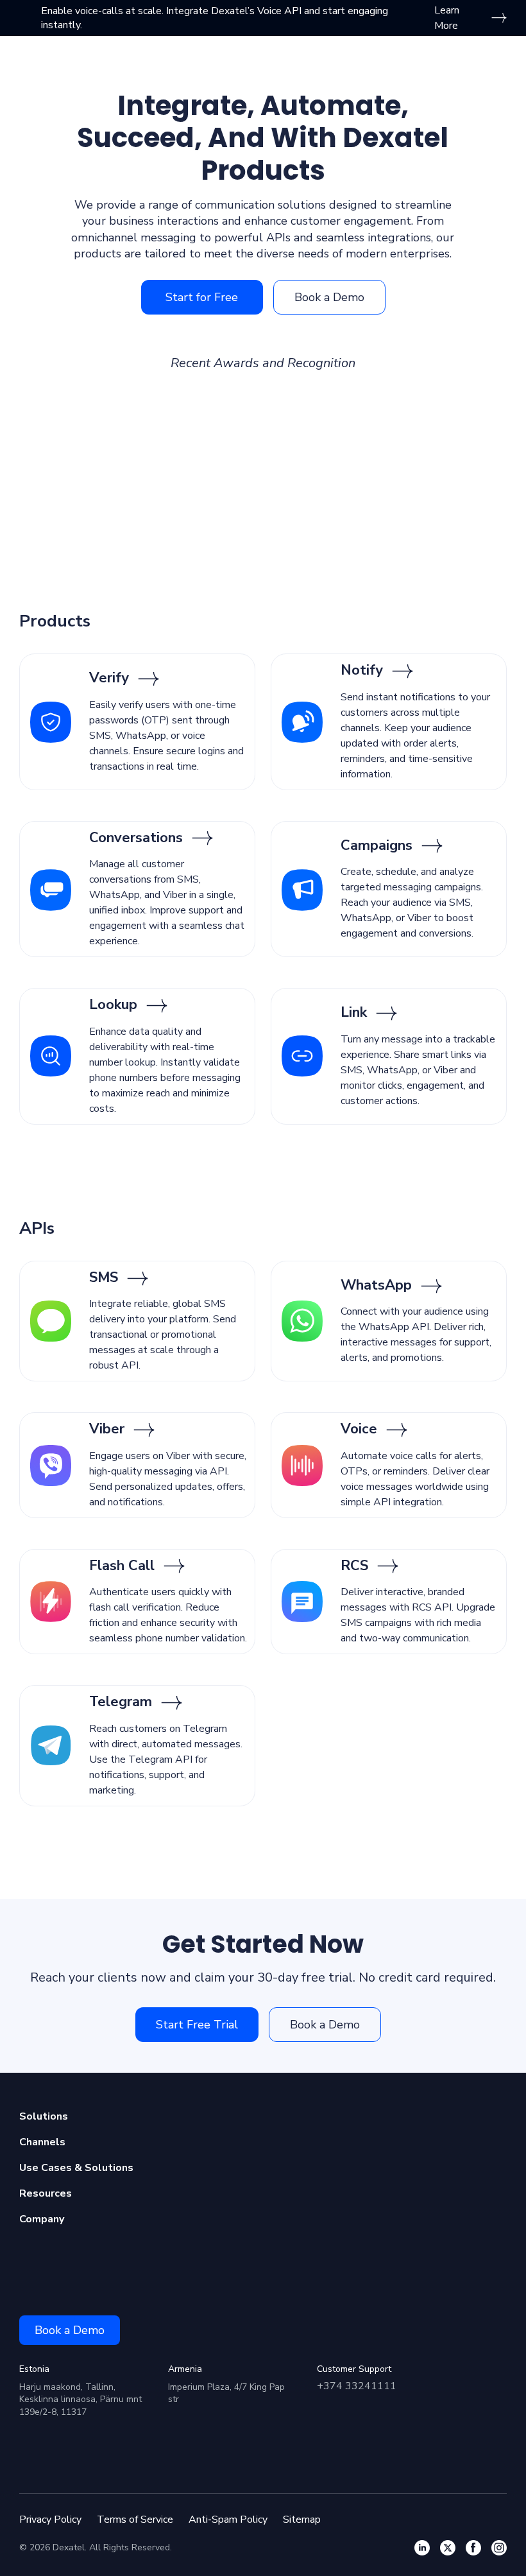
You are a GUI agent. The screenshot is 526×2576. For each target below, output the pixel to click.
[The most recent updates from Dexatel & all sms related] (448, 2548)
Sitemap (302, 2520)
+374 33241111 (357, 2386)
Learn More (447, 18)
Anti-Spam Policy (228, 2520)
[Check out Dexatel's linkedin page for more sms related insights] (422, 2548)
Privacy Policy (50, 2520)
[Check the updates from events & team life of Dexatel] (473, 2548)
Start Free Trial (197, 2025)
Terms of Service (135, 2520)
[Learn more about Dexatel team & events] (499, 2548)
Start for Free (202, 297)
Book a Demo (329, 297)
